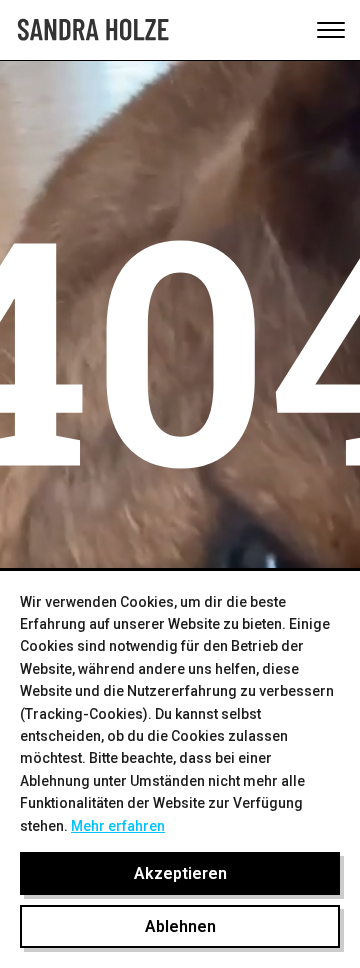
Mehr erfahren (118, 826)
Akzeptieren (180, 873)
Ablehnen (180, 926)
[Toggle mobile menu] (331, 30)
